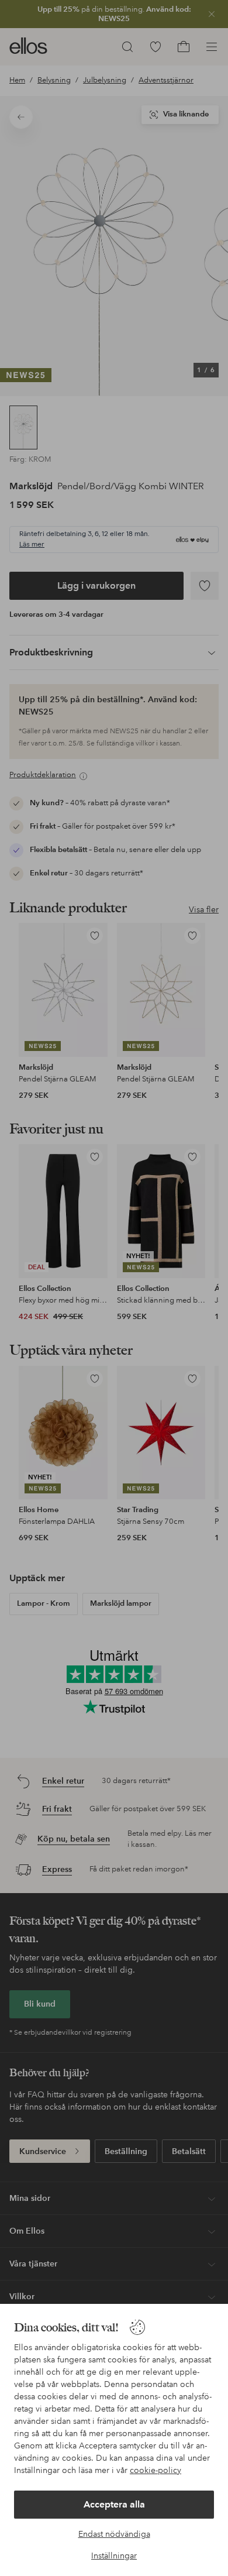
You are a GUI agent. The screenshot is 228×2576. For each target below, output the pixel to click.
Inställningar (114, 2556)
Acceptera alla (114, 2504)
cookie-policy (156, 2470)
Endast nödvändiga (114, 2534)
